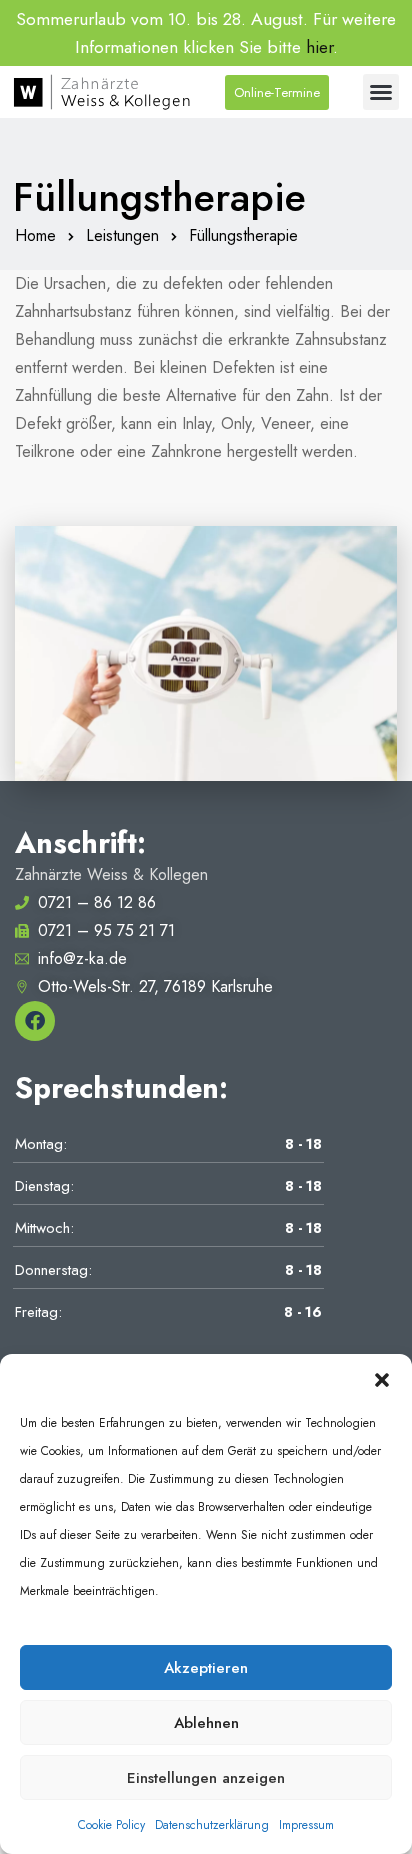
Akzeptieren (206, 1668)
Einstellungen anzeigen (206, 1778)
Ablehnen (206, 1723)
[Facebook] (35, 1021)
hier (319, 47)
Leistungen (122, 235)
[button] (382, 1379)
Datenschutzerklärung (212, 1825)
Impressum (306, 1825)
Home (35, 235)
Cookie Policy (111, 1825)
